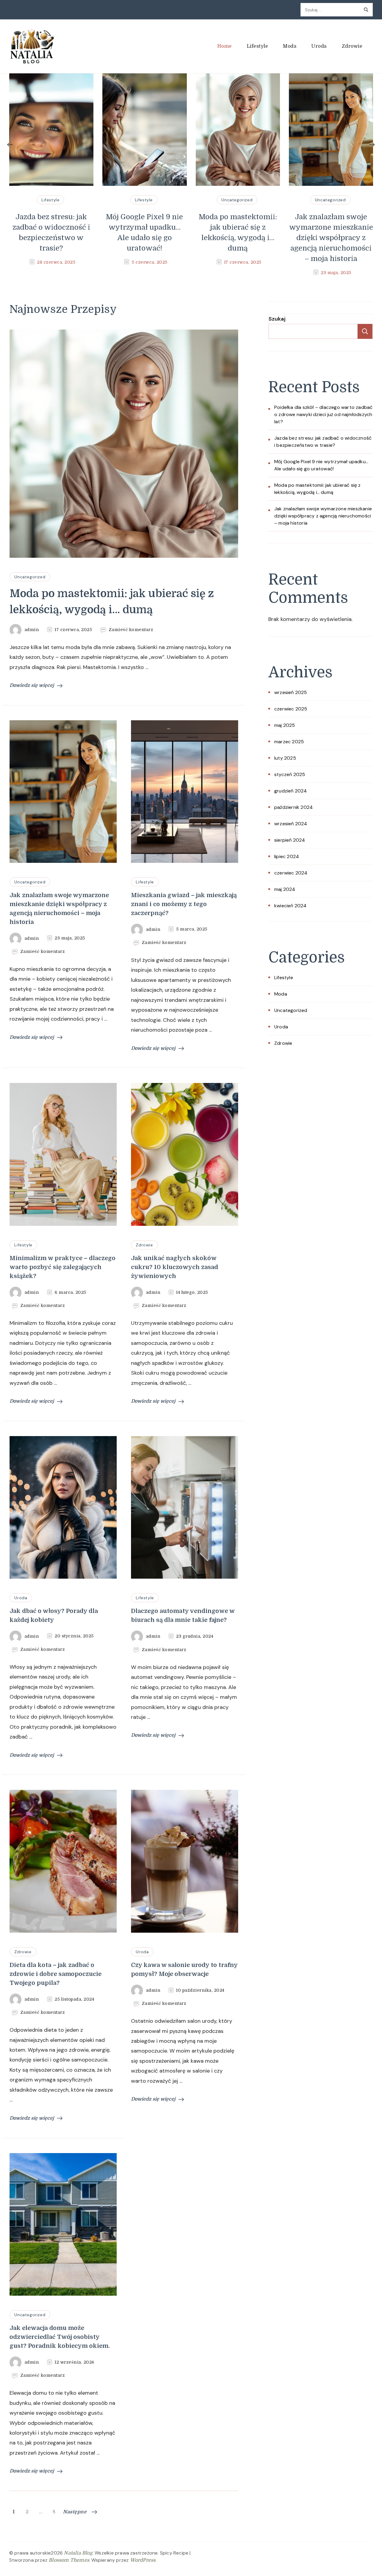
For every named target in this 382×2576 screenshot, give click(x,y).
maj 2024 (285, 889)
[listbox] (191, 176)
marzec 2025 (289, 742)
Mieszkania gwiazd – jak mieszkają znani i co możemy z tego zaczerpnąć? (331, 232)
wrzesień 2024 (291, 824)
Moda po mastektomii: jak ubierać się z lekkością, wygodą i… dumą (144, 232)
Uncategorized (144, 200)
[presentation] (10, 145)
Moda (290, 46)
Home (225, 46)
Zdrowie (352, 46)
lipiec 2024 (287, 856)
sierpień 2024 (290, 840)
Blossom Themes (69, 2560)
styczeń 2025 (290, 774)
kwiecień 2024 (291, 906)
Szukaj (277, 319)
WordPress (143, 2560)
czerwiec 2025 (291, 709)
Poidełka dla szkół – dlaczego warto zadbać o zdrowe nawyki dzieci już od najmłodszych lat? (323, 414)
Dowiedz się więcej (32, 685)
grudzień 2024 (291, 791)
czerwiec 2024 (291, 873)
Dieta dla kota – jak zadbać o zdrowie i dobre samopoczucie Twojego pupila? (56, 1974)
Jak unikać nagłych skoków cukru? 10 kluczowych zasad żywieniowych (175, 1267)
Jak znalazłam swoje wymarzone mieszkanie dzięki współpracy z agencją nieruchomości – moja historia (238, 238)
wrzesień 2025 (291, 692)
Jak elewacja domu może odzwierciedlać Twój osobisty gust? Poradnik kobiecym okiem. (60, 2337)
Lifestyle (258, 46)
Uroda (319, 46)
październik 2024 (294, 807)
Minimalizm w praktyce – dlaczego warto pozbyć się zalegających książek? (63, 1267)
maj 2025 (285, 725)
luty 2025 (285, 758)
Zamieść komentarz (131, 630)
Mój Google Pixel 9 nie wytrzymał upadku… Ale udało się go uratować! (51, 232)
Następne (75, 2512)
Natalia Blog (78, 2553)
